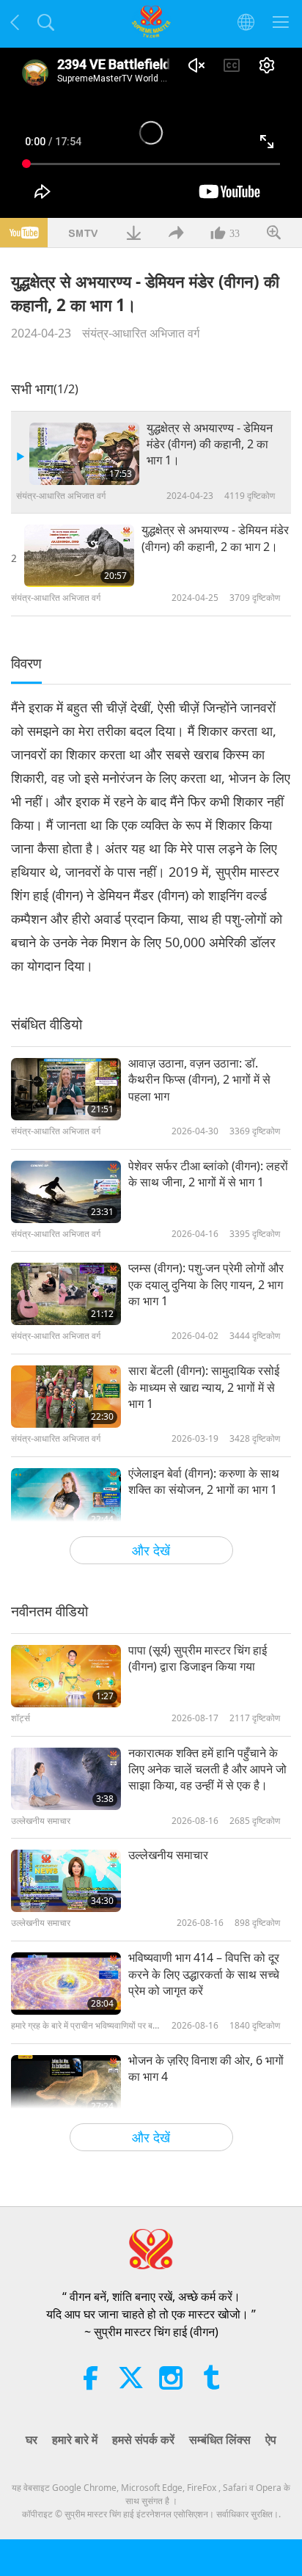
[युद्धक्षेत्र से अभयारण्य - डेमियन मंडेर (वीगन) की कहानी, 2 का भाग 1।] (84, 454)
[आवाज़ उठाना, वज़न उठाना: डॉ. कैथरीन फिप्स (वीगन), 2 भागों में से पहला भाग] (66, 1089)
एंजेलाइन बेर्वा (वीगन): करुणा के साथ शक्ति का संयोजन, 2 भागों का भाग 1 (204, 1481)
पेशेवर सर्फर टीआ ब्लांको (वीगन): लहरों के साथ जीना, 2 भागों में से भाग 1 (208, 1174)
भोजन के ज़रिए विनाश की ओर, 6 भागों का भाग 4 (206, 2068)
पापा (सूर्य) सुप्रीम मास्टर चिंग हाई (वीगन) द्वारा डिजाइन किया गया (198, 1658)
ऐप (271, 2440)
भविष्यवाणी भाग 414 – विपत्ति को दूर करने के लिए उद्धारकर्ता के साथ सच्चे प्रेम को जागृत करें (204, 1974)
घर (32, 2440)
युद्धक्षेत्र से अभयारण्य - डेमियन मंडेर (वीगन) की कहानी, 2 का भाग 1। (210, 444)
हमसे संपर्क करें (143, 2440)
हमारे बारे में (75, 2440)
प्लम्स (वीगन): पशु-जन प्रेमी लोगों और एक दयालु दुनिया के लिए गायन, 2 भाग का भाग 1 (206, 1284)
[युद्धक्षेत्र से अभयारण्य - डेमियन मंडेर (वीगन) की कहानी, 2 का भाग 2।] (79, 556)
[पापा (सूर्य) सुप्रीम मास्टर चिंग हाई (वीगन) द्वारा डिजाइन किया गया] (66, 1676)
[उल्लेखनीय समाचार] (66, 1881)
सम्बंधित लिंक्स (220, 2440)
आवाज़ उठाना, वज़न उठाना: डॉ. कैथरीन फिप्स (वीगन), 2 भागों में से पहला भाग (199, 1080)
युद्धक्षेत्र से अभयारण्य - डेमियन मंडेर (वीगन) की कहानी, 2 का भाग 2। (215, 538)
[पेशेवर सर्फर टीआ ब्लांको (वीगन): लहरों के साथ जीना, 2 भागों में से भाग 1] (66, 1192)
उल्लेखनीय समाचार (168, 1855)
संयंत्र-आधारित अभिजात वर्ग (141, 333)
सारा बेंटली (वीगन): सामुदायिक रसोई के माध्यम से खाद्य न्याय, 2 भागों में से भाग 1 (204, 1387)
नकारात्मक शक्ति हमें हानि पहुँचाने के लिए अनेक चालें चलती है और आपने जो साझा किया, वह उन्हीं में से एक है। (207, 1769)
